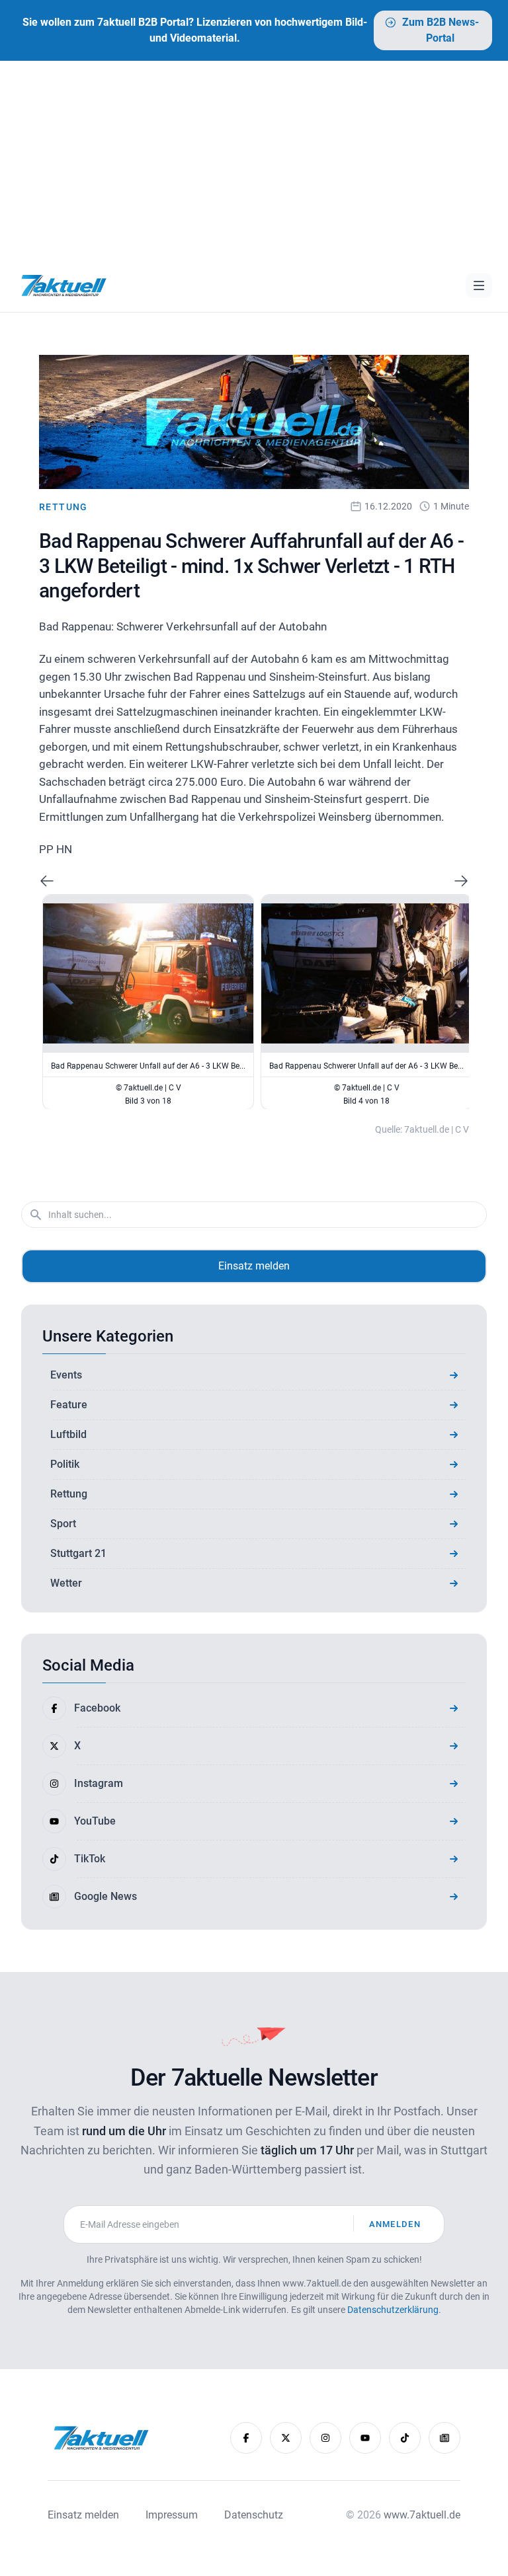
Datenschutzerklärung (393, 2310)
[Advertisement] (254, 160)
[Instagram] (325, 2438)
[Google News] (444, 2438)
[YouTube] (365, 2438)
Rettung (63, 507)
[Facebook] (246, 2438)
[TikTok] (405, 2438)
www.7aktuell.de (422, 2515)
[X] (286, 2438)
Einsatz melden (254, 1266)
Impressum (172, 2515)
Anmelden (395, 2224)
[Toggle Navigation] (479, 285)
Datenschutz (254, 2515)
